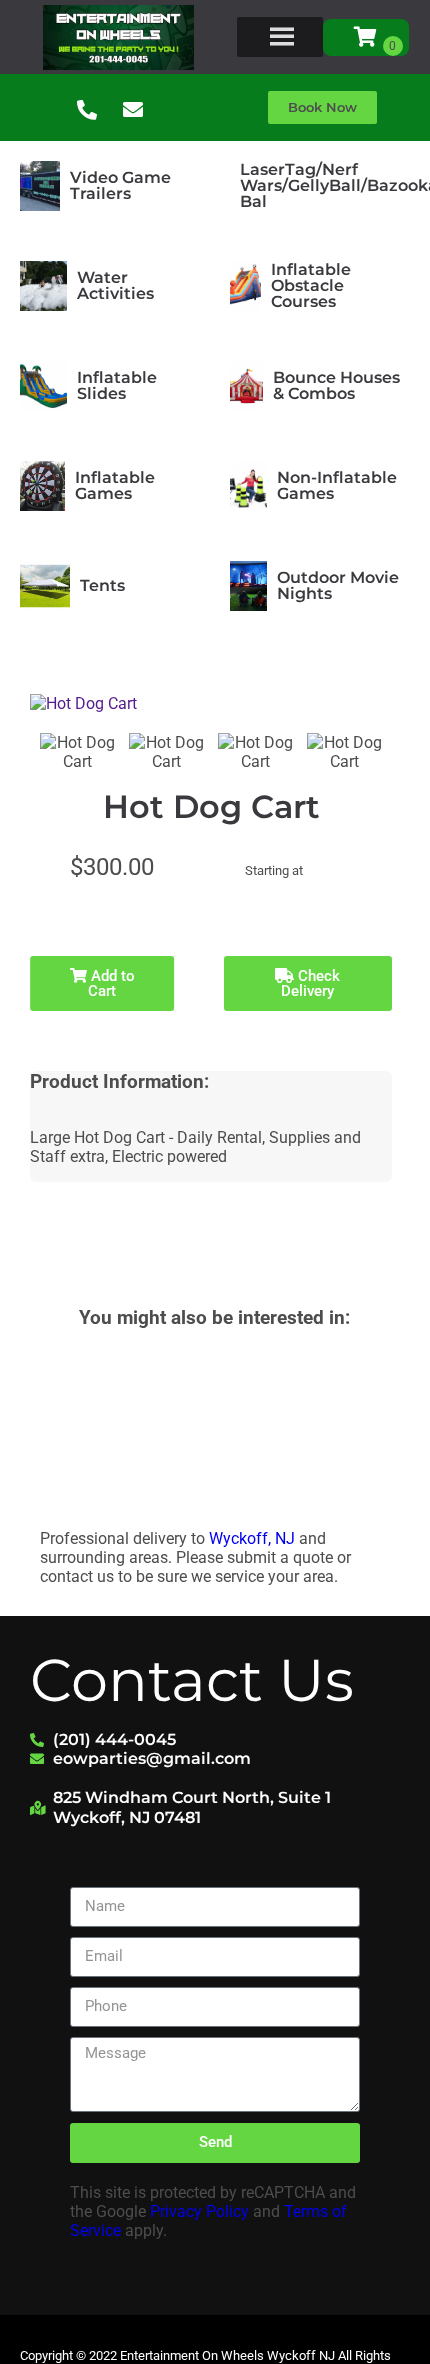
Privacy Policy (199, 2211)
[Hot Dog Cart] (77, 752)
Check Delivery (310, 983)
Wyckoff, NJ (252, 1538)
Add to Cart (111, 983)
